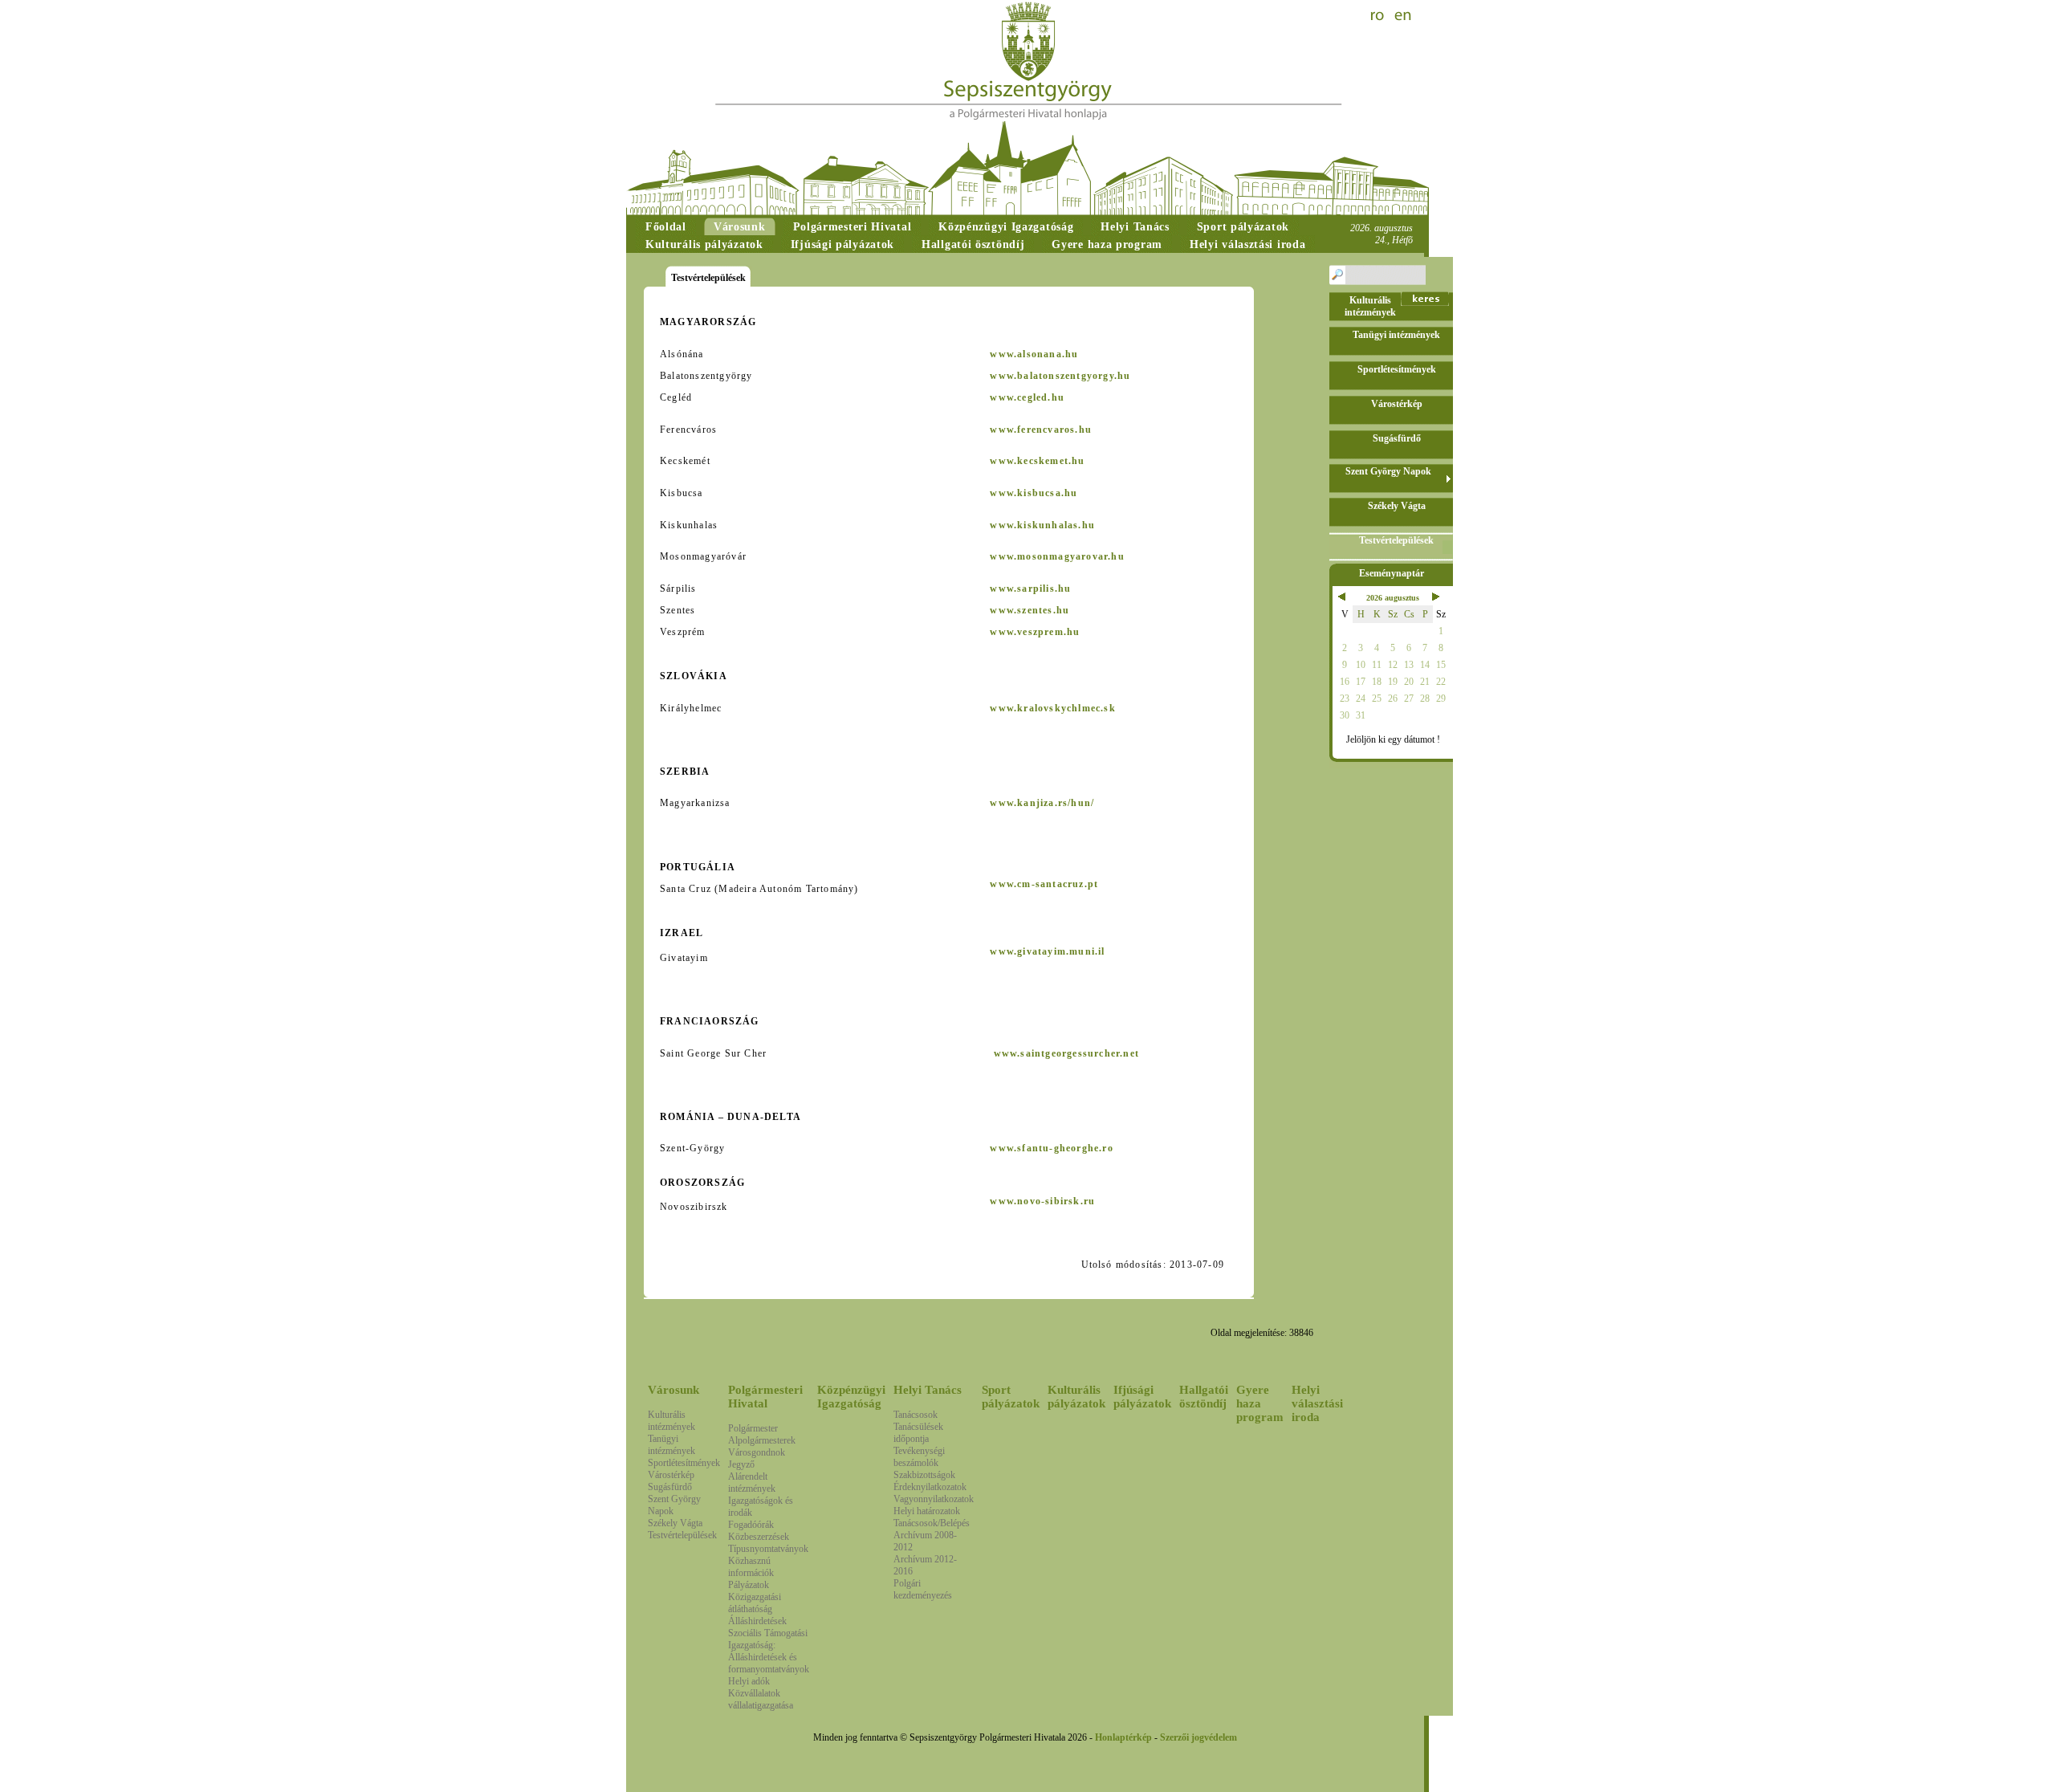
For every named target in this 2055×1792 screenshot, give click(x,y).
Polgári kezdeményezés (923, 1589)
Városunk (673, 1390)
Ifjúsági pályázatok (1142, 1397)
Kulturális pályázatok (1076, 1397)
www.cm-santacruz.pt (1044, 884)
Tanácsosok (916, 1415)
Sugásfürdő (670, 1487)
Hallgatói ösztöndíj (1204, 1397)
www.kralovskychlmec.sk (1052, 708)
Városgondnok (757, 1452)
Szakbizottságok (924, 1475)
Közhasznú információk (751, 1567)
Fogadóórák (751, 1525)
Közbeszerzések (759, 1537)
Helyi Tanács (928, 1390)
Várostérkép (671, 1475)
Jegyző (741, 1464)
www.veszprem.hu (1035, 632)
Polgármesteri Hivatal (765, 1397)
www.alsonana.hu (1034, 354)
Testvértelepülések (682, 1535)
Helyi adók (749, 1681)
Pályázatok (749, 1585)
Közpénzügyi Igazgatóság (851, 1397)
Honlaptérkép (1123, 1737)
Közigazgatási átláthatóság (755, 1603)
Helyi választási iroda (1317, 1403)
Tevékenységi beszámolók (919, 1457)
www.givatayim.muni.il (1047, 951)
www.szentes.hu (1030, 610)
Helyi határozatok (927, 1511)
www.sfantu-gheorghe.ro (1051, 1148)
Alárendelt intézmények (752, 1482)
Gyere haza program (1260, 1403)
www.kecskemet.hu (1037, 461)
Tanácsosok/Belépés (932, 1523)
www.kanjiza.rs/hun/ (1042, 803)
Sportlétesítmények (684, 1463)
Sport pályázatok (1011, 1397)
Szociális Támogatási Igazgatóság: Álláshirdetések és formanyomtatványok (769, 1651)
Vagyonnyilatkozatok (934, 1499)
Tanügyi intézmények (671, 1445)
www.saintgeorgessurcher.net (1066, 1053)
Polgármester (753, 1428)
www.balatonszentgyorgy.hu (1060, 376)
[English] (1403, 16)
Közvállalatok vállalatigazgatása (761, 1699)
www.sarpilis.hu (1030, 589)
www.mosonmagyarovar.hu (1057, 556)
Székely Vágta (675, 1523)
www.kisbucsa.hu (1034, 493)
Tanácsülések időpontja (918, 1433)
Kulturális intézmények (671, 1421)
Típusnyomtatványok (768, 1549)
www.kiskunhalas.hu (1042, 525)
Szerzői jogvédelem (1198, 1737)
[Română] (1379, 16)
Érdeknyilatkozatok (930, 1487)
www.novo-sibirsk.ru (1042, 1201)
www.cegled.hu (1027, 397)
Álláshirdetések (757, 1621)
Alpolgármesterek (762, 1440)
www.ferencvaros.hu (1041, 430)
